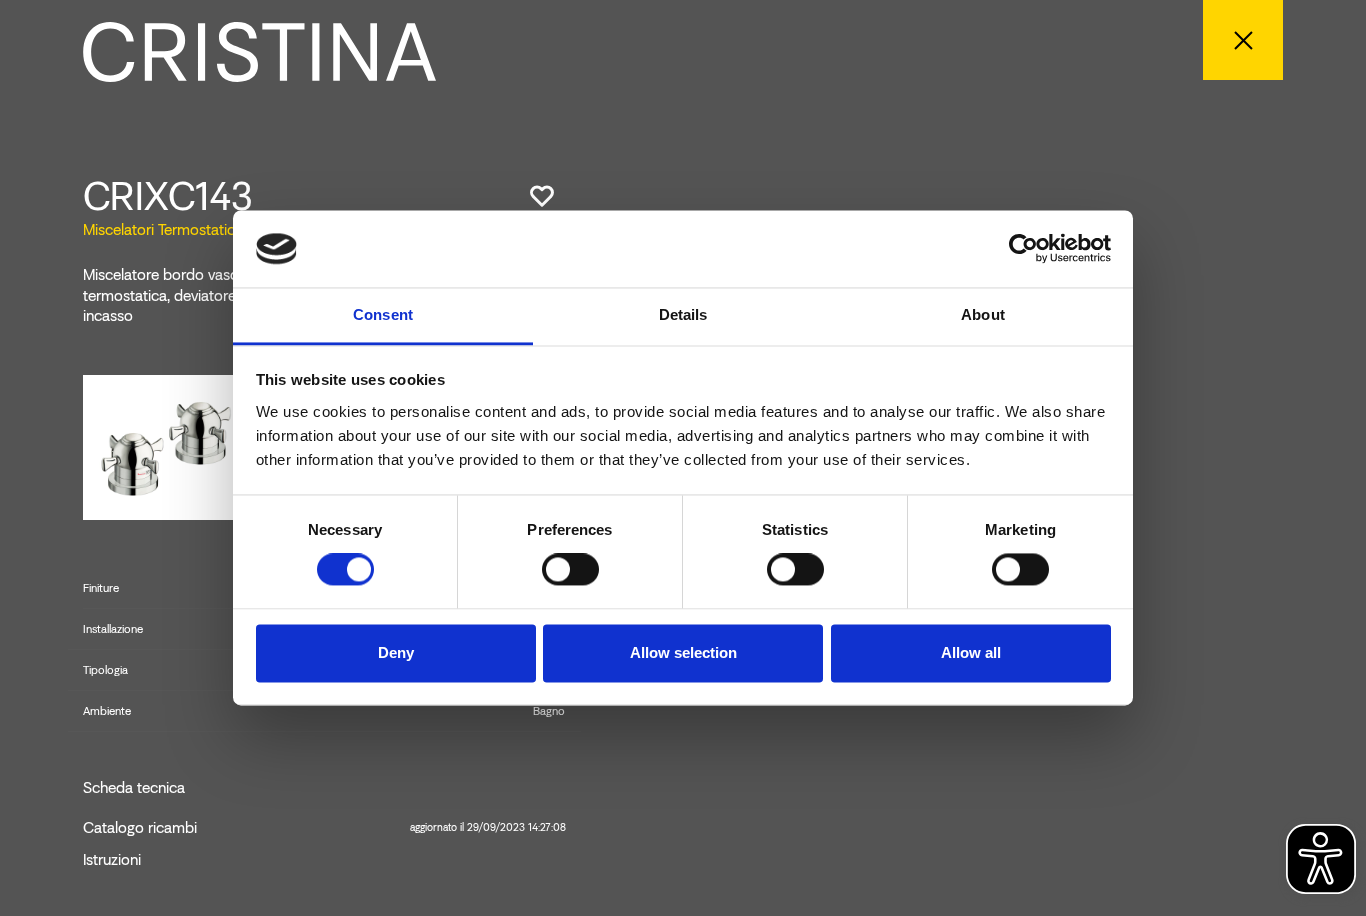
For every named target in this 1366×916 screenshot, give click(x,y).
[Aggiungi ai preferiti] (542, 196)
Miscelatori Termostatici (160, 229)
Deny (396, 652)
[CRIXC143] (163, 446)
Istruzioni (112, 860)
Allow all (971, 652)
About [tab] (983, 314)
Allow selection (683, 652)
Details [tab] (683, 314)
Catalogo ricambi (324, 828)
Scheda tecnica (134, 788)
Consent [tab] (383, 314)
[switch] (570, 570)
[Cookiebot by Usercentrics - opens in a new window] (1023, 249)
